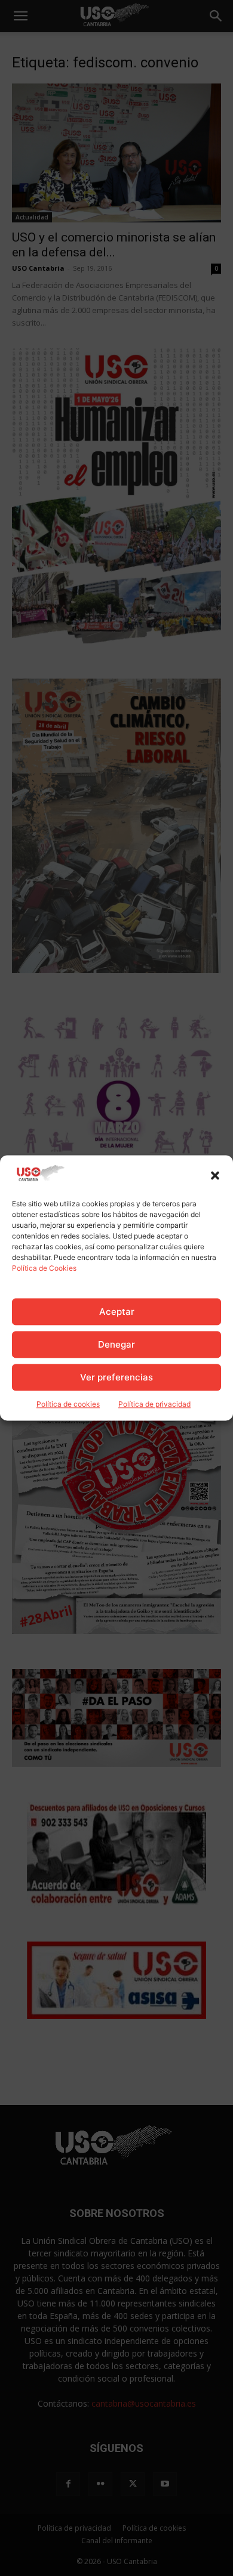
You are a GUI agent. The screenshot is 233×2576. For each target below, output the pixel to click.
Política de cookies (68, 1405)
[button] (215, 1176)
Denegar (116, 1344)
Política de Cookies (44, 1269)
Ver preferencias (116, 1377)
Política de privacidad (154, 1405)
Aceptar (117, 1312)
